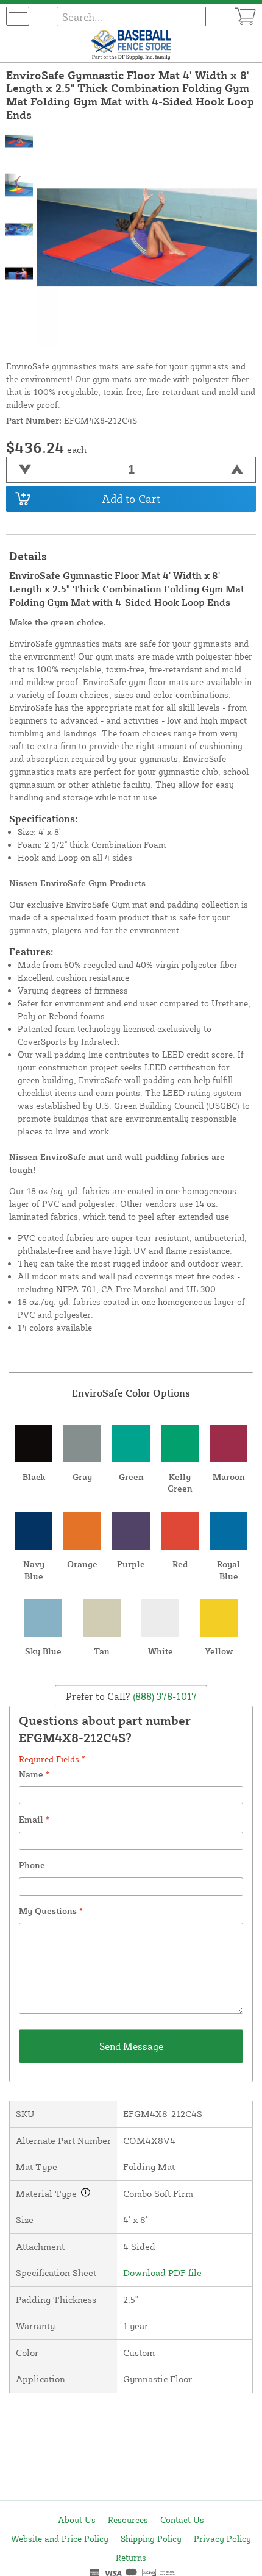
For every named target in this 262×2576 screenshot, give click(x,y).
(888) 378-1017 (164, 1696)
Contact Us (182, 2520)
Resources (128, 2520)
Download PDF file (162, 2273)
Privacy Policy (222, 2539)
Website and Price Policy (60, 2539)
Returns (131, 2557)
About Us (77, 2520)
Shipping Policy (151, 2539)
